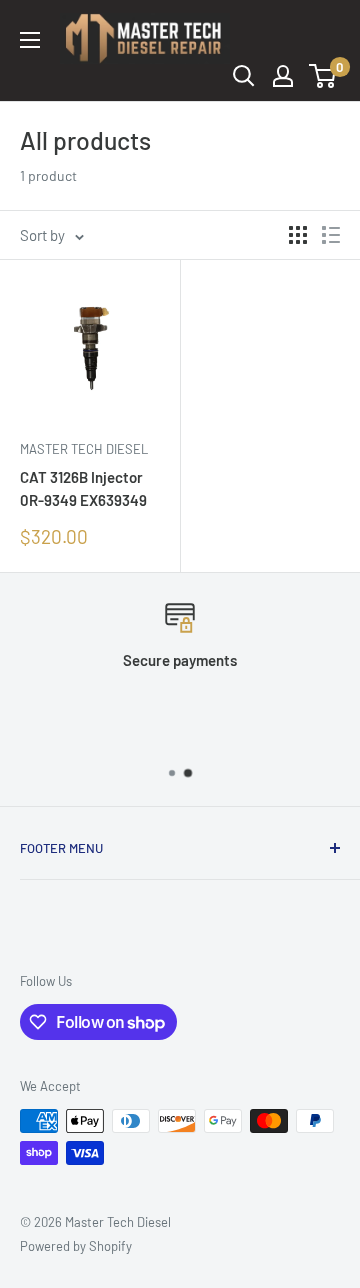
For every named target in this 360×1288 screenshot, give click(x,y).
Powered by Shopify (76, 1246)
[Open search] (244, 76)
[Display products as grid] (298, 235)
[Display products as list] (331, 235)
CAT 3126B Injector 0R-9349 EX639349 (83, 488)
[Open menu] (30, 40)
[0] (323, 76)
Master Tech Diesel (84, 449)
